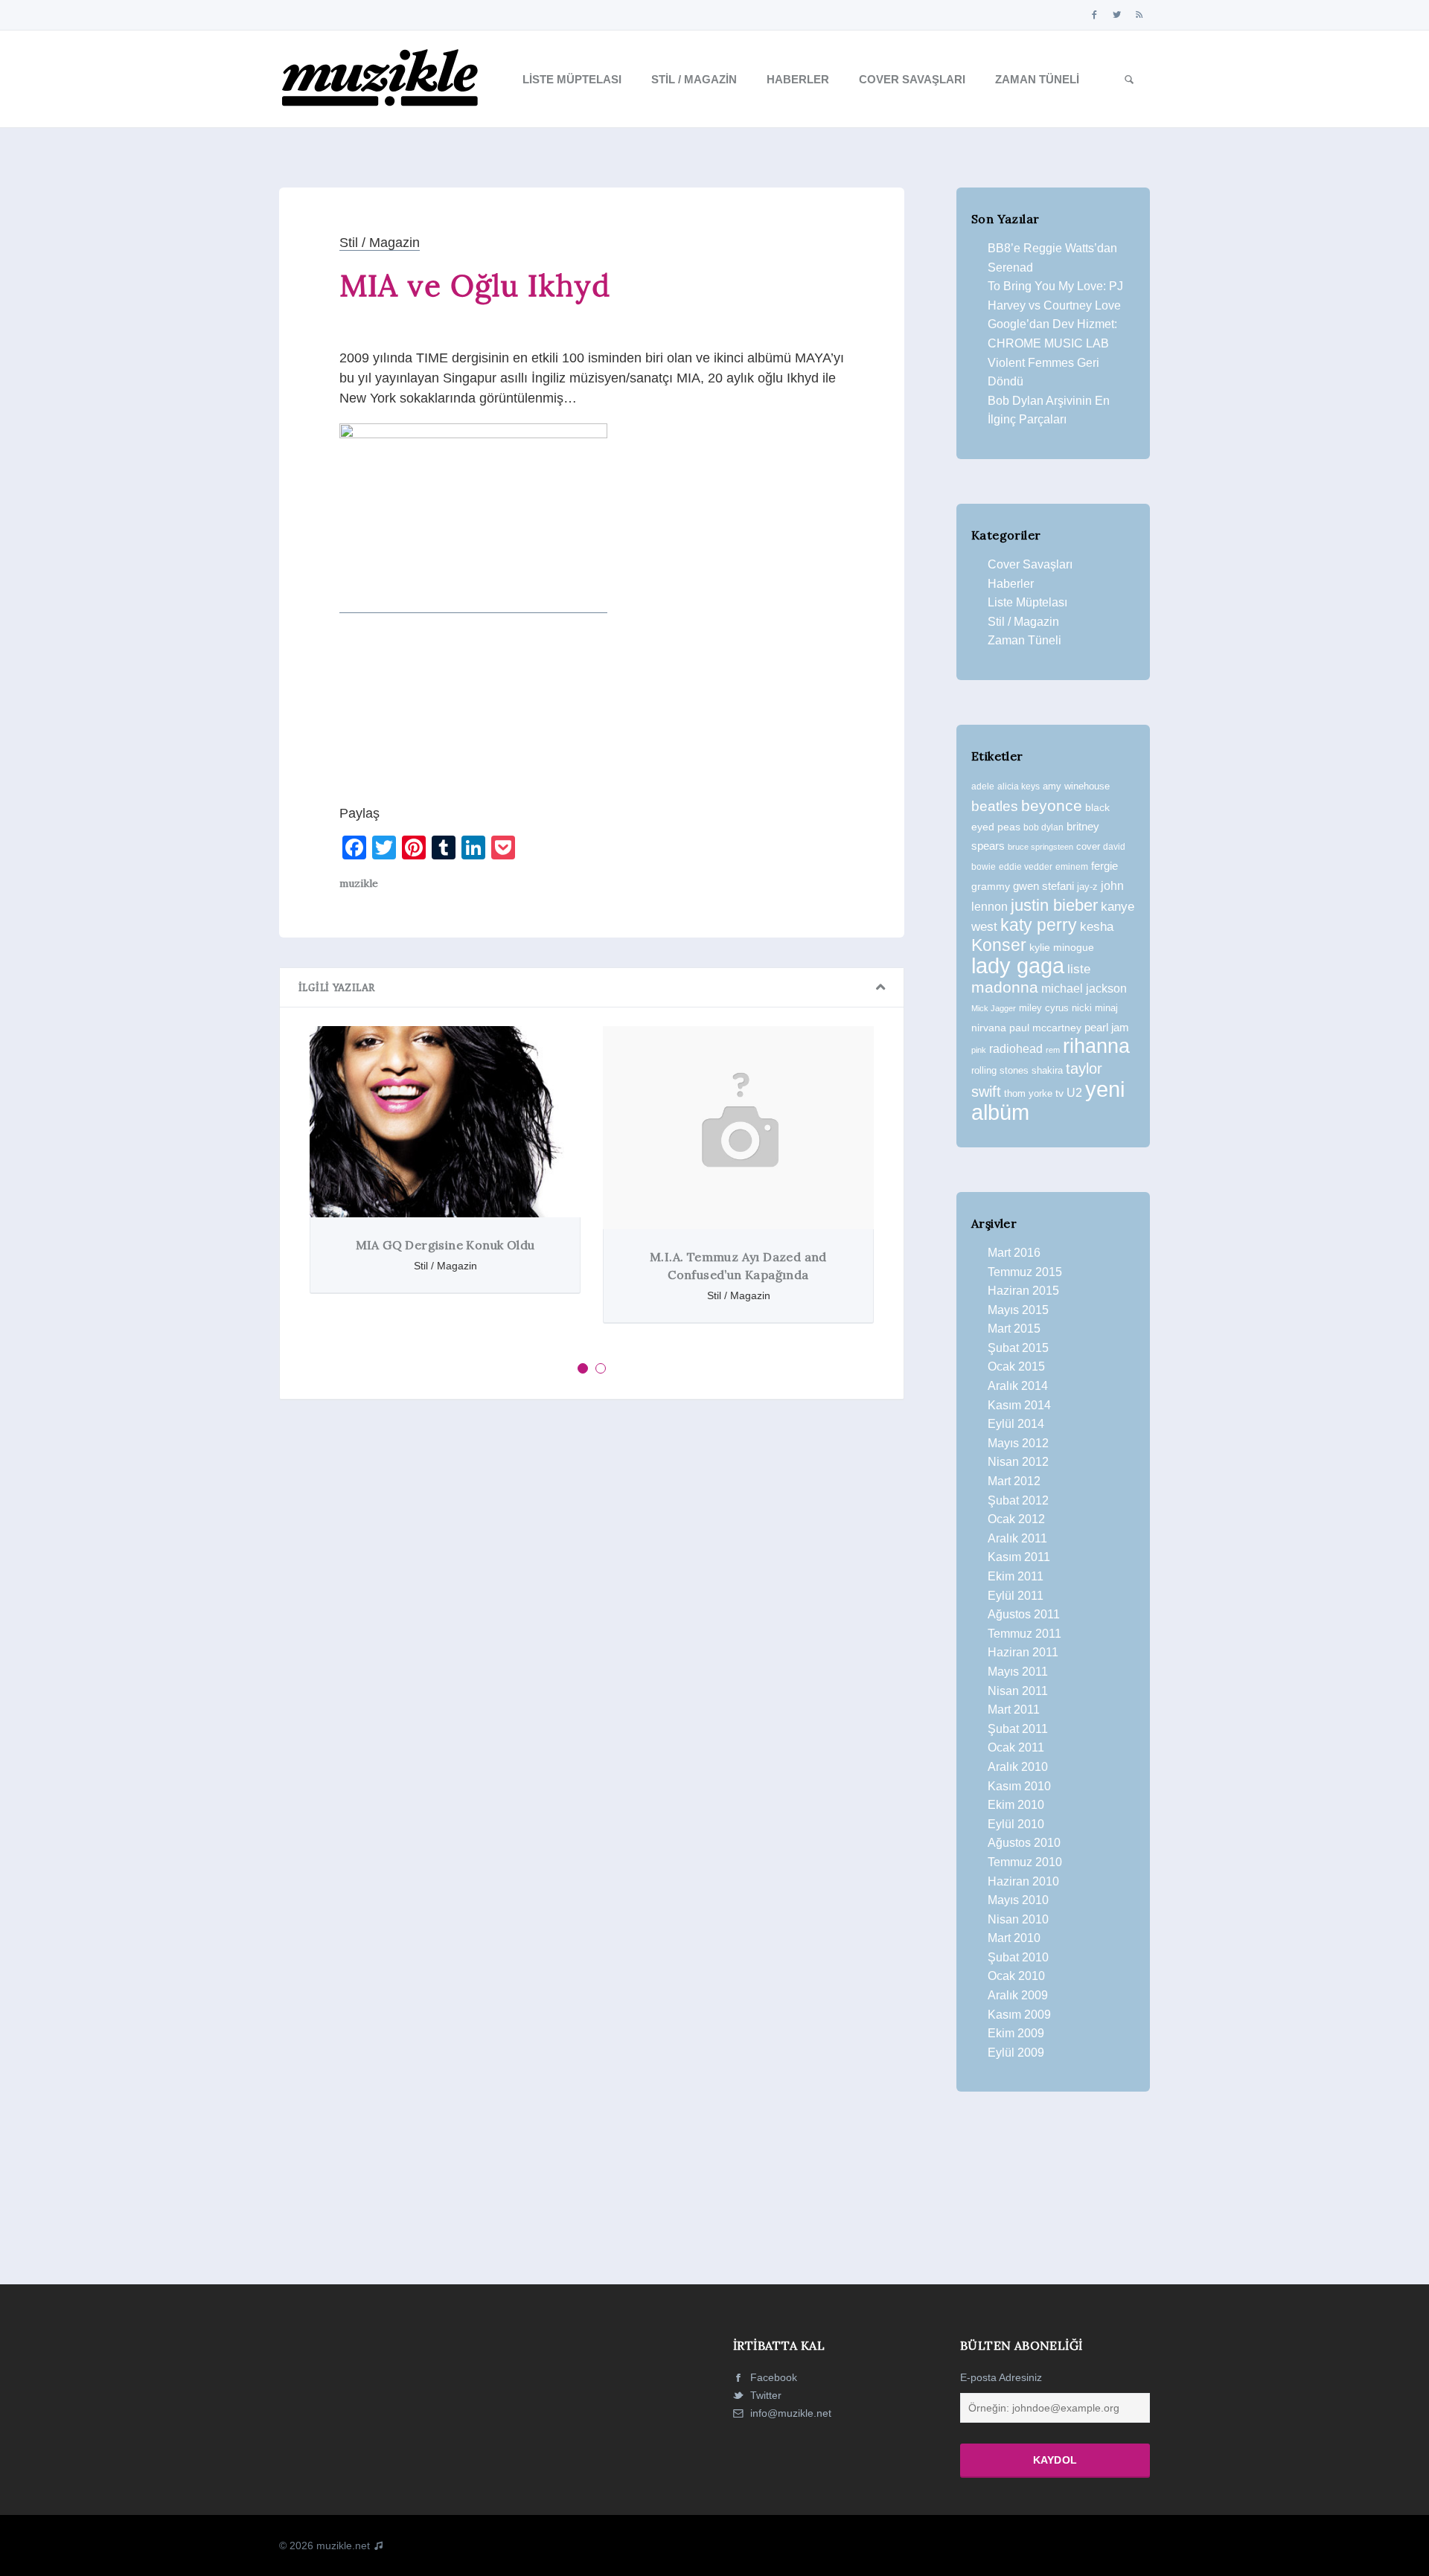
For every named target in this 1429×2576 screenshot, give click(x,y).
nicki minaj (1095, 1008)
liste (1079, 969)
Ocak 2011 (1016, 1747)
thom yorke (1028, 1093)
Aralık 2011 (1017, 1538)
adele (983, 786)
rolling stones (1000, 1070)
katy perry (1039, 925)
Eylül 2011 (1016, 1596)
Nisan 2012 (1018, 1462)
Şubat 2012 (1018, 1500)
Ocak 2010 (1016, 1976)
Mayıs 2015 (1018, 1310)
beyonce (1052, 805)
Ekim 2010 (1016, 1805)
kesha (1097, 927)
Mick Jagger (994, 1008)
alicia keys (1019, 786)
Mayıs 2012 (1018, 1443)
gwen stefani (1043, 886)
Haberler (798, 79)
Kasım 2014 (1019, 1405)
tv (1059, 1093)
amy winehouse (1076, 786)
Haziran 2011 (1023, 1652)
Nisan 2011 (1018, 1691)
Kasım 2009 (1019, 2015)
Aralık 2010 (1018, 1767)
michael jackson (1084, 988)
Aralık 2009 (1018, 1995)
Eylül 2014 (1016, 1424)
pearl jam (1107, 1028)
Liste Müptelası (572, 79)
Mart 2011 (1014, 1710)
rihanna (1096, 1046)
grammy (991, 886)
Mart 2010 (1014, 1938)
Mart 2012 (1014, 1481)
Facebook (772, 2377)
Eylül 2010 (1016, 1824)
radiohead (1016, 1049)
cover (1088, 846)
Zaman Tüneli (1037, 79)
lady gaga (1018, 966)
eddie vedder (1026, 866)
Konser (999, 945)
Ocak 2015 (1016, 1367)
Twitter (764, 2395)
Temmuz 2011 (1024, 1634)
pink (979, 1050)
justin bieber (1054, 905)
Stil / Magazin (694, 79)
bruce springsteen (1040, 847)
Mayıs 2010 (1018, 1900)
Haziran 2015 (1023, 1291)
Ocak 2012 (1016, 1519)
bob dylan (1043, 827)
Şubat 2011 (1018, 1729)
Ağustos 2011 (1024, 1614)
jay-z (1087, 887)
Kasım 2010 (1019, 1786)
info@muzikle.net (791, 2413)
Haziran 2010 (1023, 1881)
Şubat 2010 (1018, 1957)
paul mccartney (1045, 1028)
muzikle (359, 883)
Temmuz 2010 (1025, 1862)
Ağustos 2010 (1024, 1843)
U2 (1074, 1093)
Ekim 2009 (1016, 2033)
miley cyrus (1044, 1008)
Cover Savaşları (912, 79)
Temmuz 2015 (1025, 1272)
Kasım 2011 (1019, 1557)
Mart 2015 (1014, 1329)
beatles (995, 806)
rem (1053, 1050)
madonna (1005, 987)
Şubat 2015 (1018, 1348)
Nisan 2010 (1018, 1919)
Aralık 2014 (1018, 1386)
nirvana (989, 1028)
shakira (1047, 1070)
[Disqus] (592, 1616)
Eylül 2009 (1016, 2053)
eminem (1072, 867)
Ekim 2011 (1016, 1576)
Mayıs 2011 (1018, 1672)
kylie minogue (1062, 947)
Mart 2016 (1014, 1253)
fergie (1104, 866)
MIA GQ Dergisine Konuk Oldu (445, 1245)
